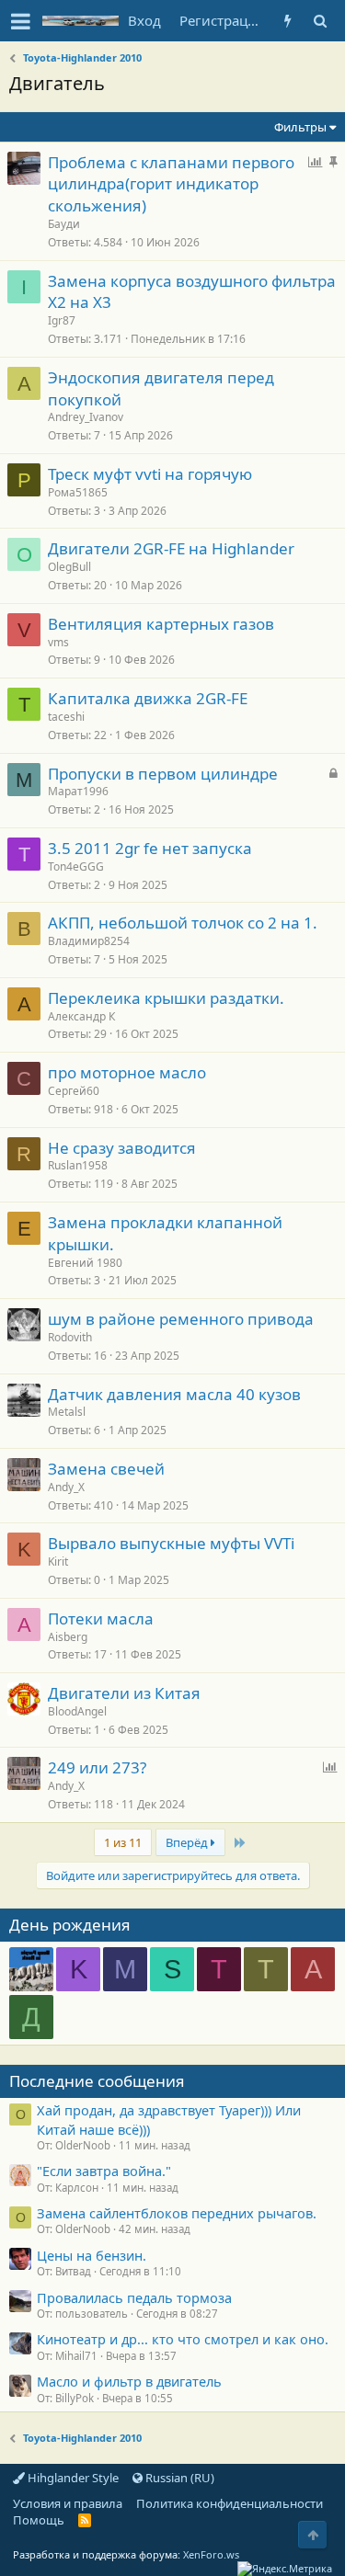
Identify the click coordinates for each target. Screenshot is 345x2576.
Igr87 (62, 320)
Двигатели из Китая (124, 1693)
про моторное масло (127, 1072)
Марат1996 (78, 791)
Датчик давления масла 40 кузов (174, 1394)
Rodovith (70, 1337)
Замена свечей (106, 1469)
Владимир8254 (89, 941)
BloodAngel (77, 1711)
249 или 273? (97, 1767)
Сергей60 (74, 1091)
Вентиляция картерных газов (161, 624)
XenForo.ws (211, 2554)
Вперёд (188, 1842)
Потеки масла (101, 1619)
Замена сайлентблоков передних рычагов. (177, 2213)
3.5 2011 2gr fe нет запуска (150, 848)
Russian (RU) (178, 2478)
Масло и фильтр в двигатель (129, 2381)
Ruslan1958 (78, 1165)
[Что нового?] (287, 21)
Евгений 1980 (85, 1263)
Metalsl (67, 1412)
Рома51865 (78, 492)
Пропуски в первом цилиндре (163, 774)
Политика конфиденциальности (230, 2503)
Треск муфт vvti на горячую (150, 474)
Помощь (39, 2520)
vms (58, 642)
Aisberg (68, 1637)
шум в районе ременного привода (181, 1319)
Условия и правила (68, 2503)
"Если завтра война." (104, 2171)
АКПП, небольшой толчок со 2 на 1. (183, 923)
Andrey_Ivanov (86, 417)
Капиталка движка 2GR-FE (148, 698)
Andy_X (66, 1487)
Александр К (81, 1016)
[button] (21, 21)
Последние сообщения (97, 2081)
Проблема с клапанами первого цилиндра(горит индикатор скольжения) (171, 184)
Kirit (58, 1562)
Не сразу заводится (122, 1148)
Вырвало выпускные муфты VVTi (171, 1543)
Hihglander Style (72, 2478)
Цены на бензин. (92, 2255)
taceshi (66, 717)
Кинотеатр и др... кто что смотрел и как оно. (183, 2339)
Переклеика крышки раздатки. (166, 998)
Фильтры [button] (300, 127)
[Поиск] (320, 21)
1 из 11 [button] (123, 1842)
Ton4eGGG (76, 866)
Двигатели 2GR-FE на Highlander (171, 548)
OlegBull (69, 567)
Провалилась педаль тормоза (134, 2297)
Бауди (64, 224)
